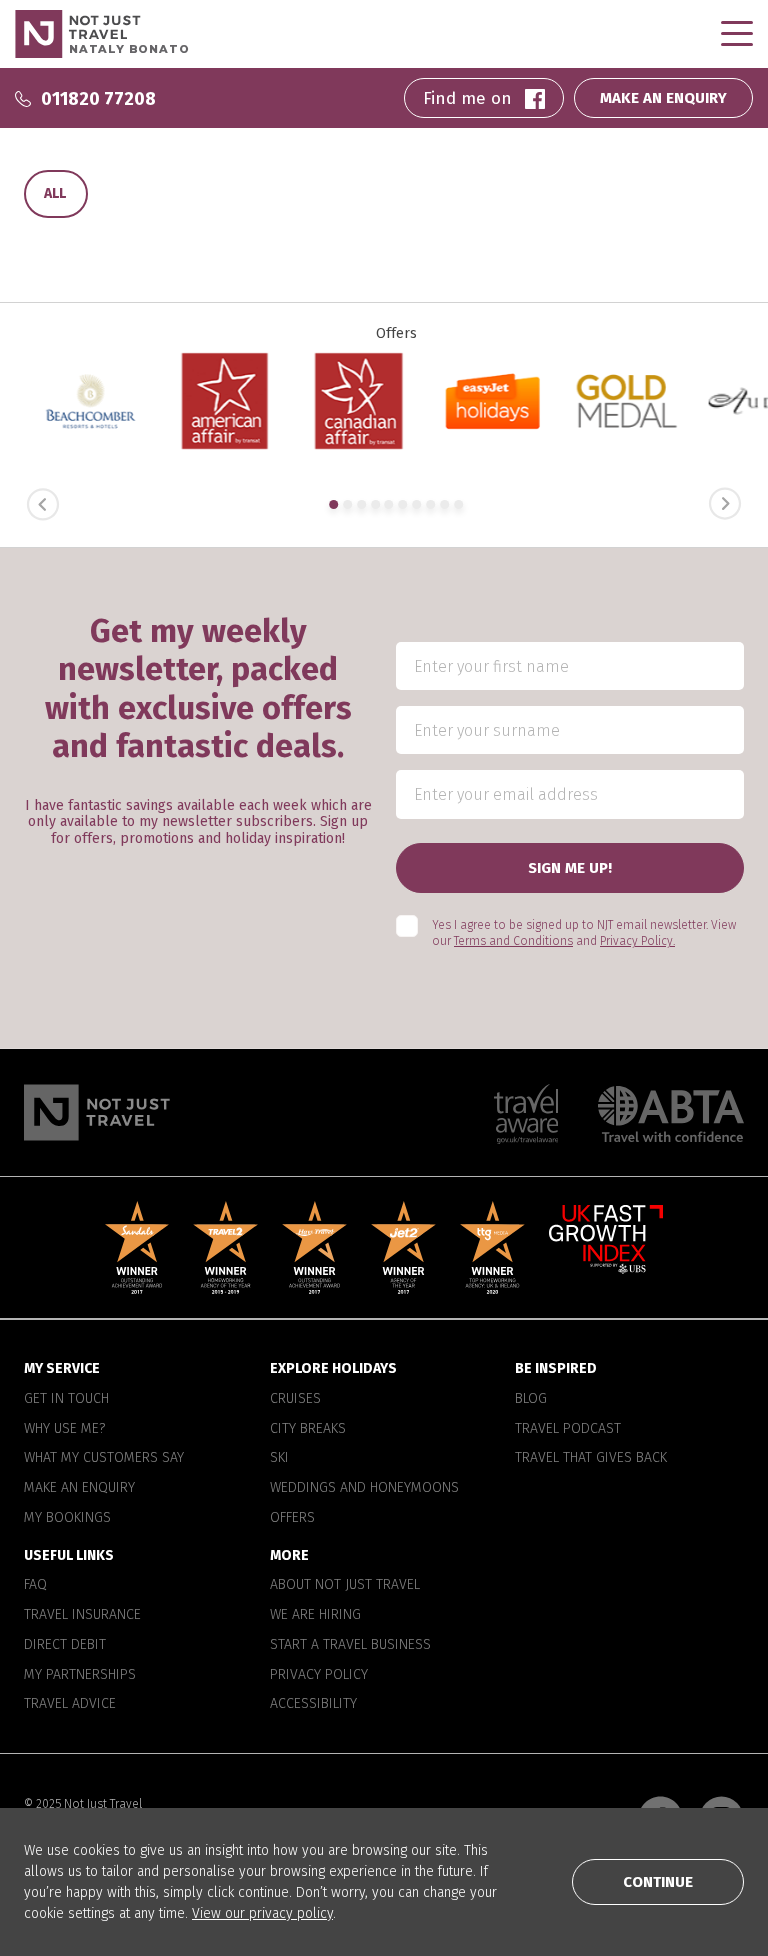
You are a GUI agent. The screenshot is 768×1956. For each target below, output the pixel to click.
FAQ (35, 1585)
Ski (279, 1458)
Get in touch (66, 1399)
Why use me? (64, 1429)
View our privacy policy (262, 1913)
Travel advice (70, 1704)
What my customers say (104, 1458)
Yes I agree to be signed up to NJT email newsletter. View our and (584, 933)
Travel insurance (82, 1615)
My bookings (67, 1518)
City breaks (308, 1429)
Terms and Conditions (513, 941)
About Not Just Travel (345, 1585)
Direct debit (65, 1645)
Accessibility (313, 1704)
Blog (531, 1399)
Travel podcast (568, 1429)
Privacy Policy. (637, 941)
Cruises (295, 1399)
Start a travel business (350, 1645)
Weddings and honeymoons (364, 1488)
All (55, 193)
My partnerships (80, 1675)
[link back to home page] (97, 1112)
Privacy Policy (319, 1675)
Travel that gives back (591, 1458)
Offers (292, 1518)
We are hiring (315, 1615)
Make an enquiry (79, 1488)
